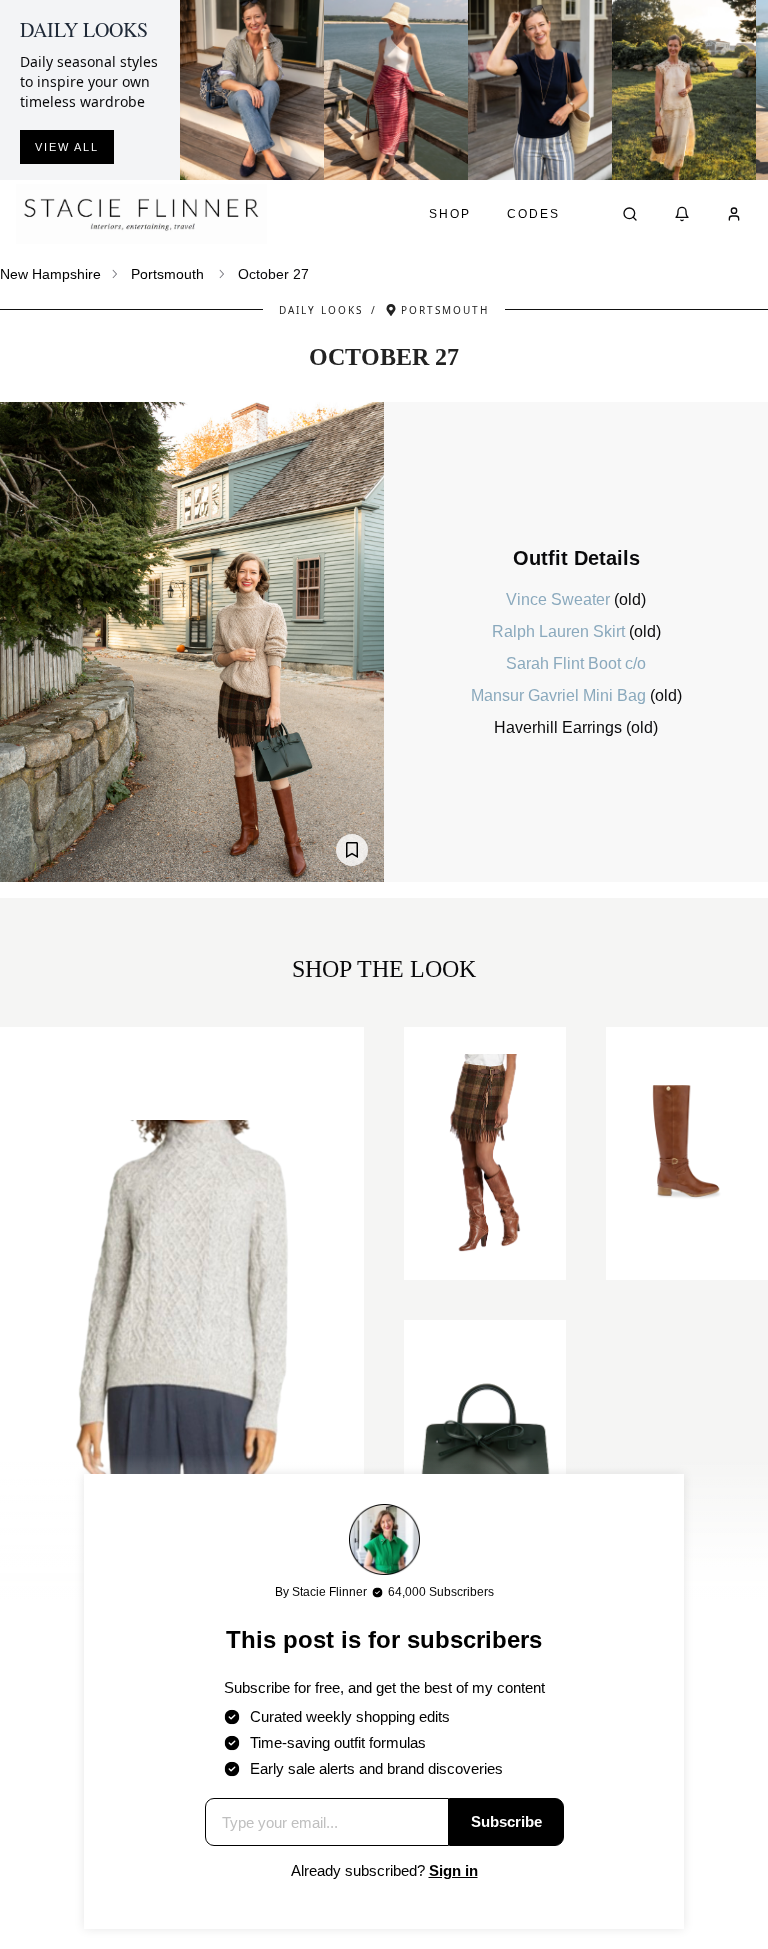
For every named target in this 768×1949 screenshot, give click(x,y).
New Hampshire (50, 274)
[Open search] (630, 214)
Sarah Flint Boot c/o (576, 663)
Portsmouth (167, 274)
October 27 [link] (273, 274)
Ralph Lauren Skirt (560, 631)
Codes (533, 214)
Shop (450, 214)
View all (67, 147)
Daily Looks (321, 310)
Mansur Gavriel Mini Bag (560, 695)
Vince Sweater (560, 599)
